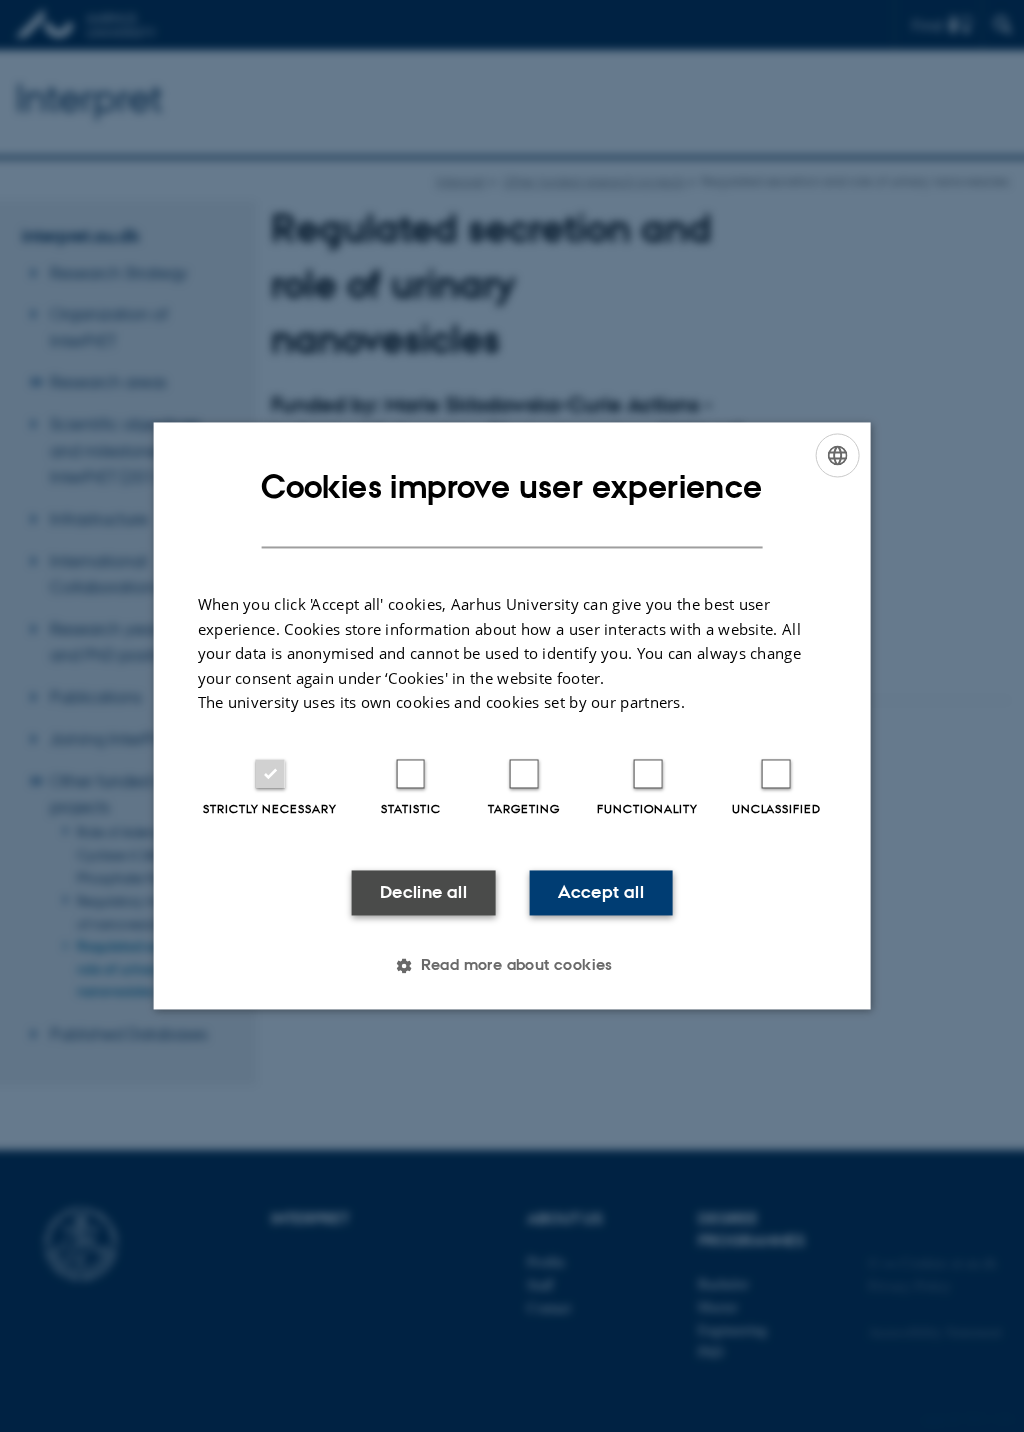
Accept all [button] (601, 892)
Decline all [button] (423, 892)
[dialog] (512, 715)
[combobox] (837, 455)
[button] (512, 966)
